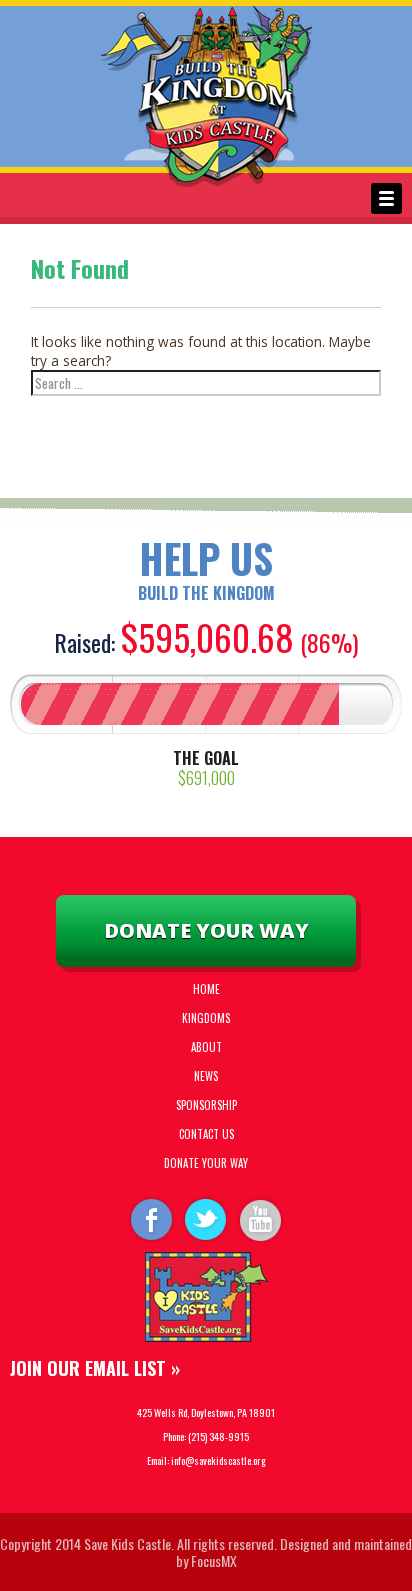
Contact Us (206, 1134)
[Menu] (386, 198)
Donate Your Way (206, 930)
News (206, 1076)
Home (206, 989)
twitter (206, 1218)
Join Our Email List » (95, 1368)
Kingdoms (206, 1018)
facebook (150, 1218)
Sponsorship (206, 1105)
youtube (262, 1218)
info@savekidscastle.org (218, 1460)
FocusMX (214, 1560)
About (206, 1047)
